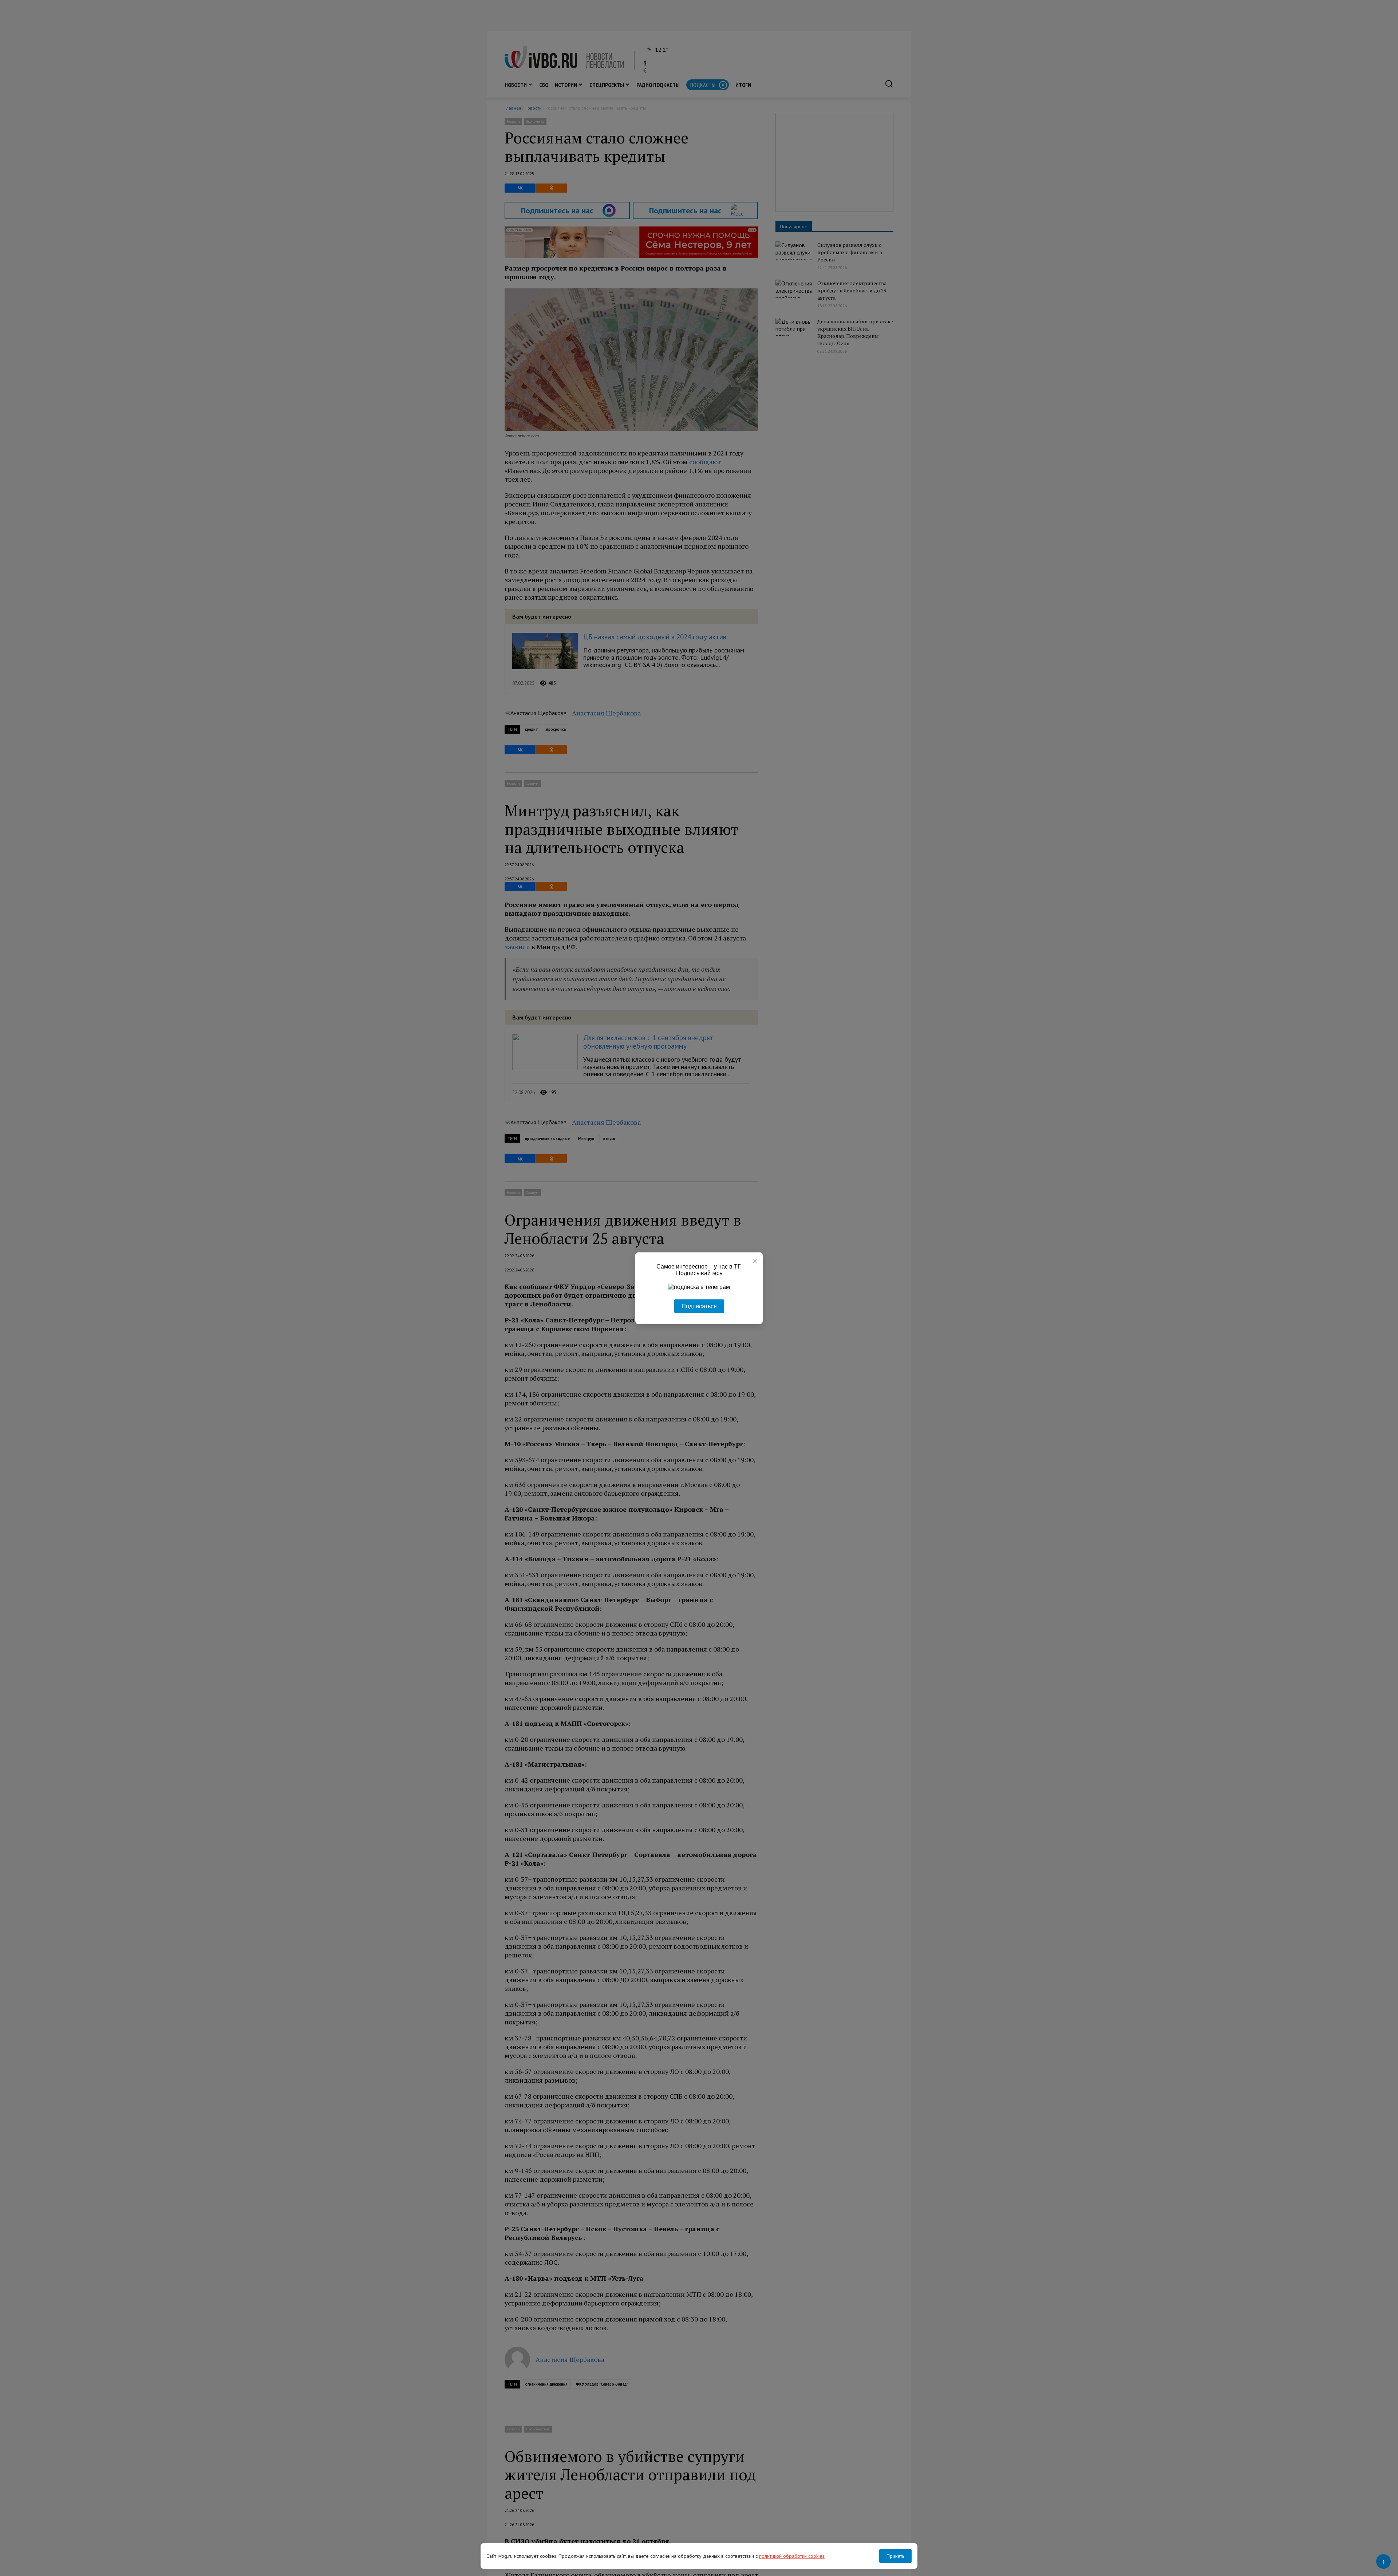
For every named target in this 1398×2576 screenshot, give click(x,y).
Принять (895, 2556)
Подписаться (699, 1306)
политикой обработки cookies (792, 2556)
